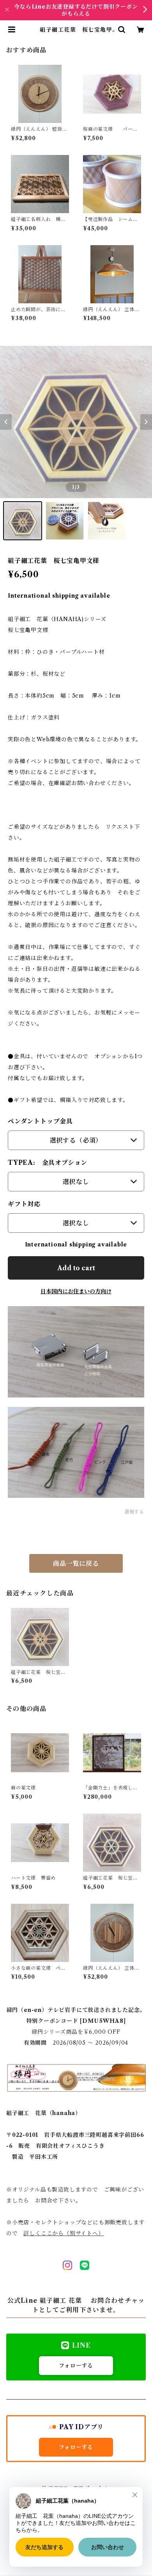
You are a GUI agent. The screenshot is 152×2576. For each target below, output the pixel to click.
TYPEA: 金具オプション (48, 1162)
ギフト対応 (24, 1204)
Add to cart (76, 1268)
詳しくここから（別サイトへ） (64, 2233)
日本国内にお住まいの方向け (76, 1291)
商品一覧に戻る (76, 1563)
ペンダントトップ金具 (40, 1121)
